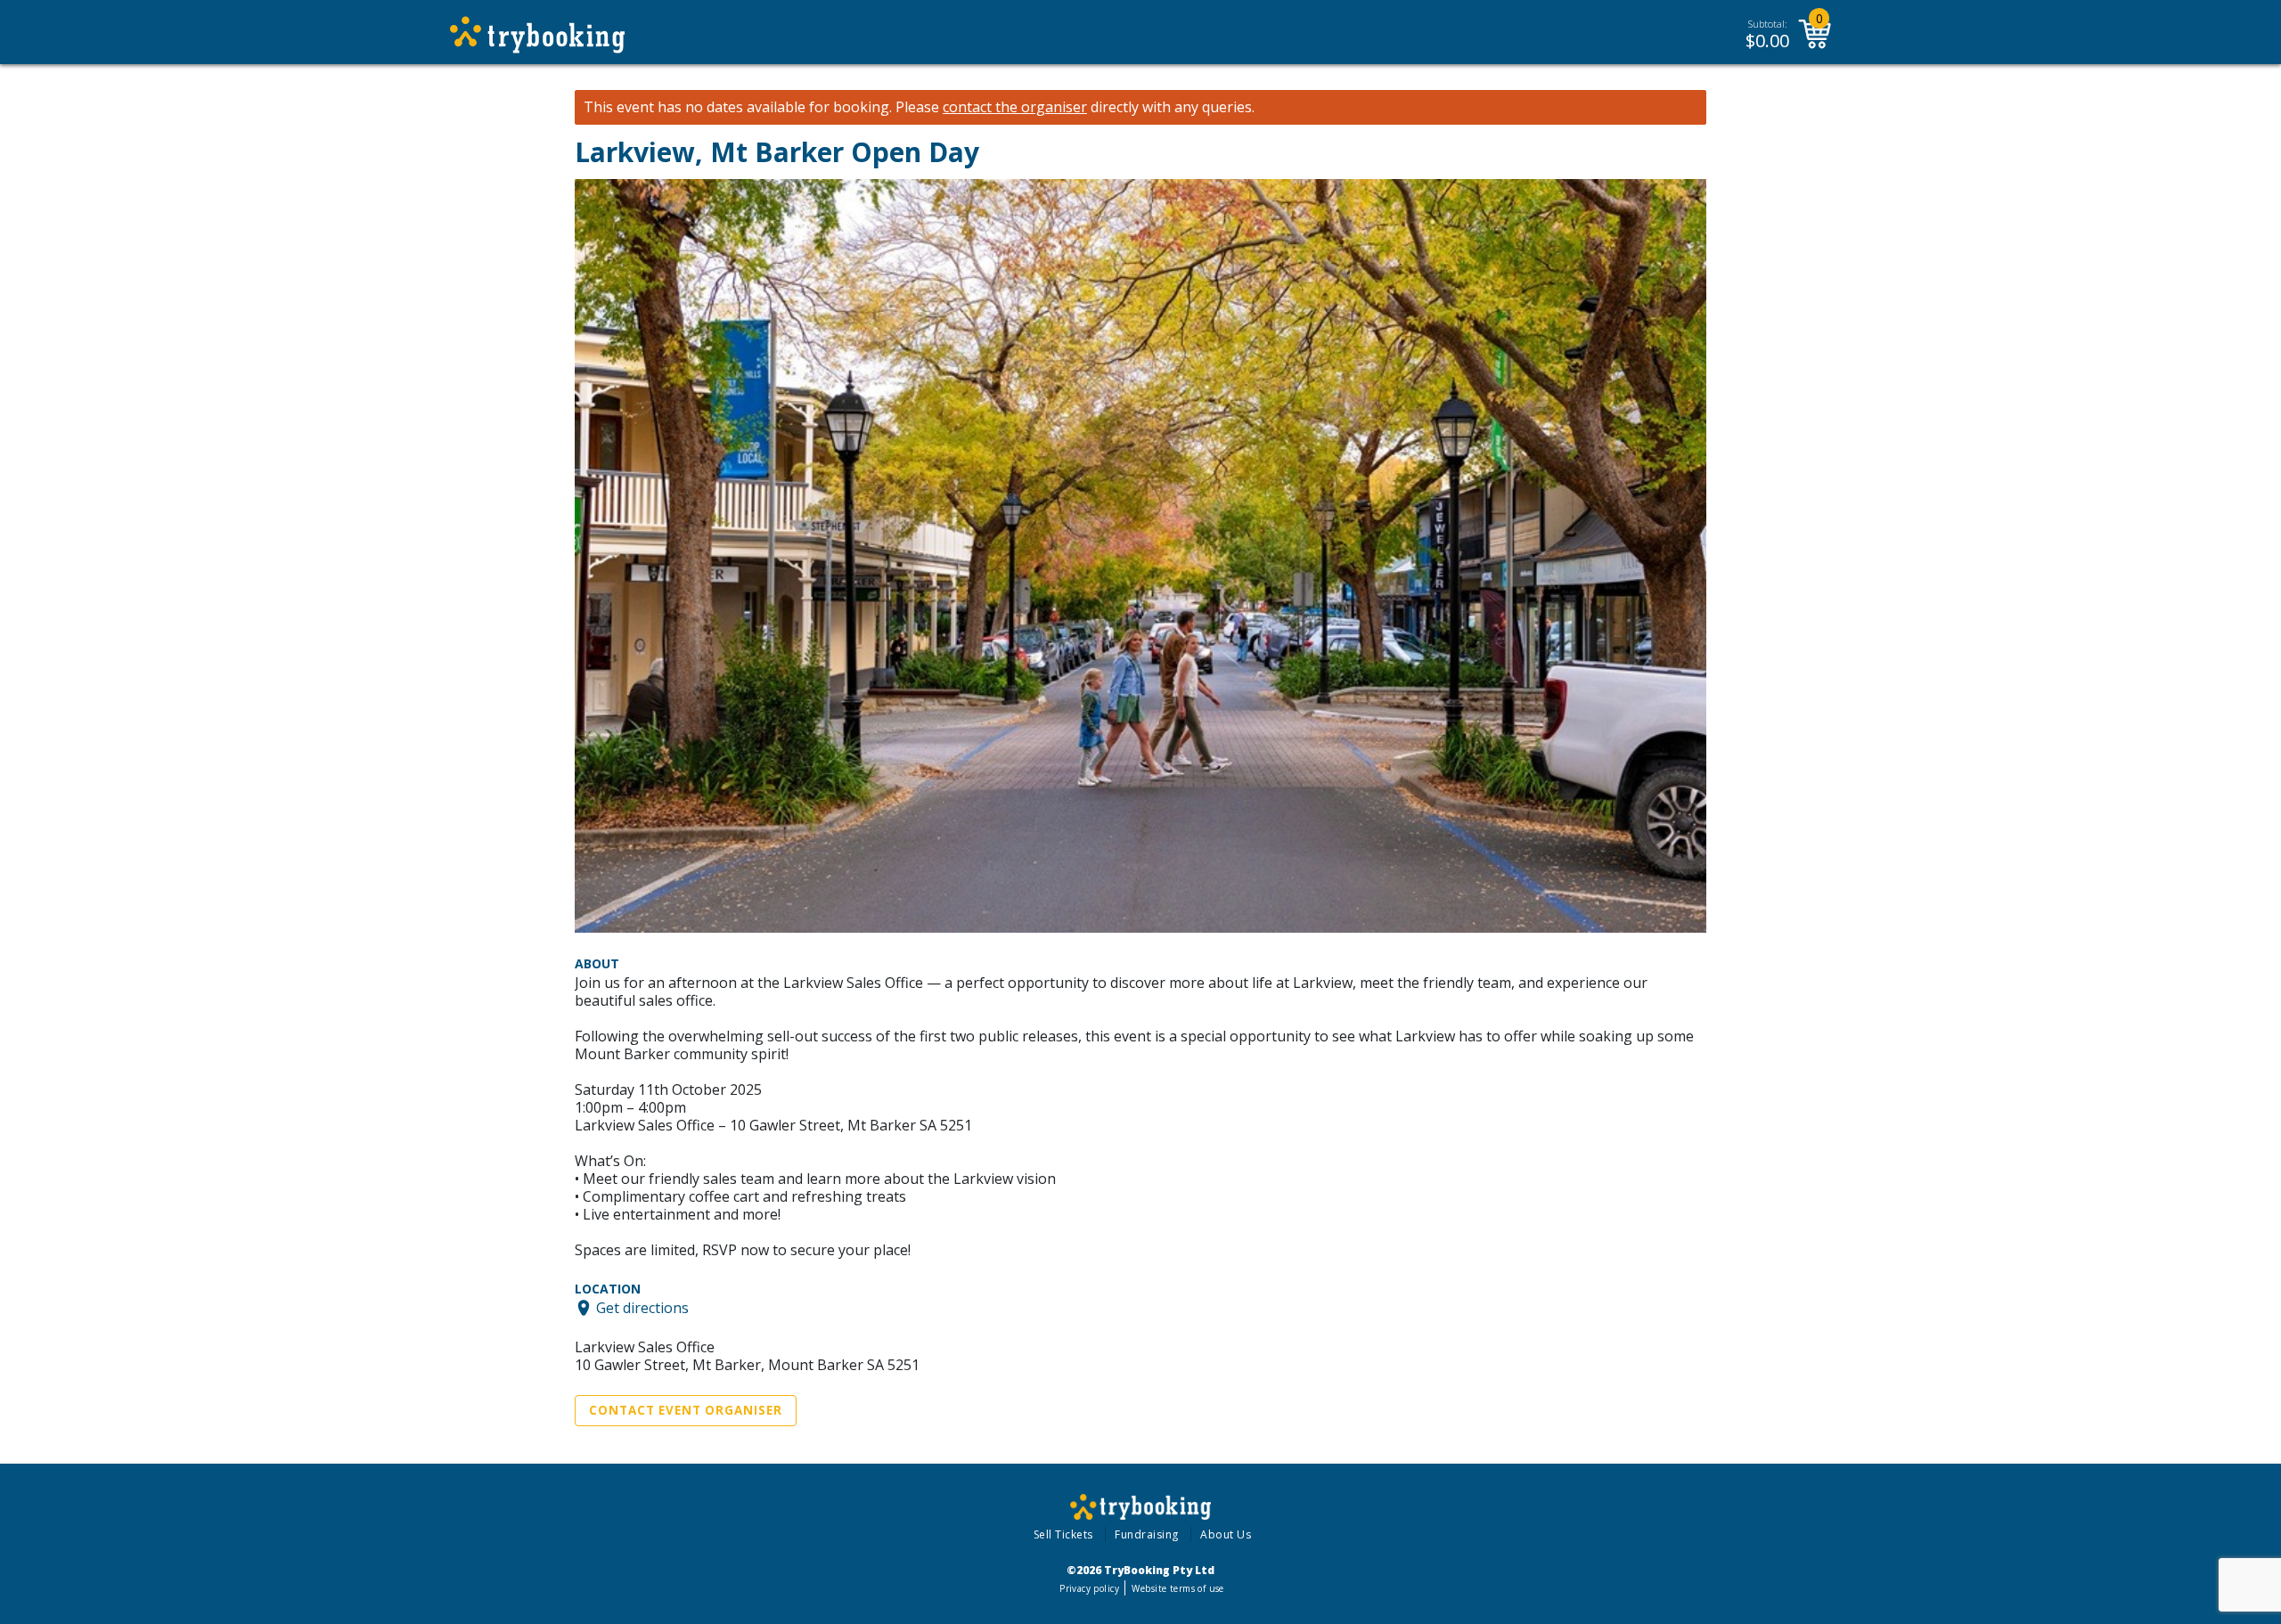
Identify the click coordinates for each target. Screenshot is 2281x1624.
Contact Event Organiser (686, 1410)
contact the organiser (1015, 107)
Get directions (642, 1308)
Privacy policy (1089, 1588)
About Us (1226, 1534)
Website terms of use (1177, 1588)
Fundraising (1147, 1534)
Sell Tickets (1063, 1534)
